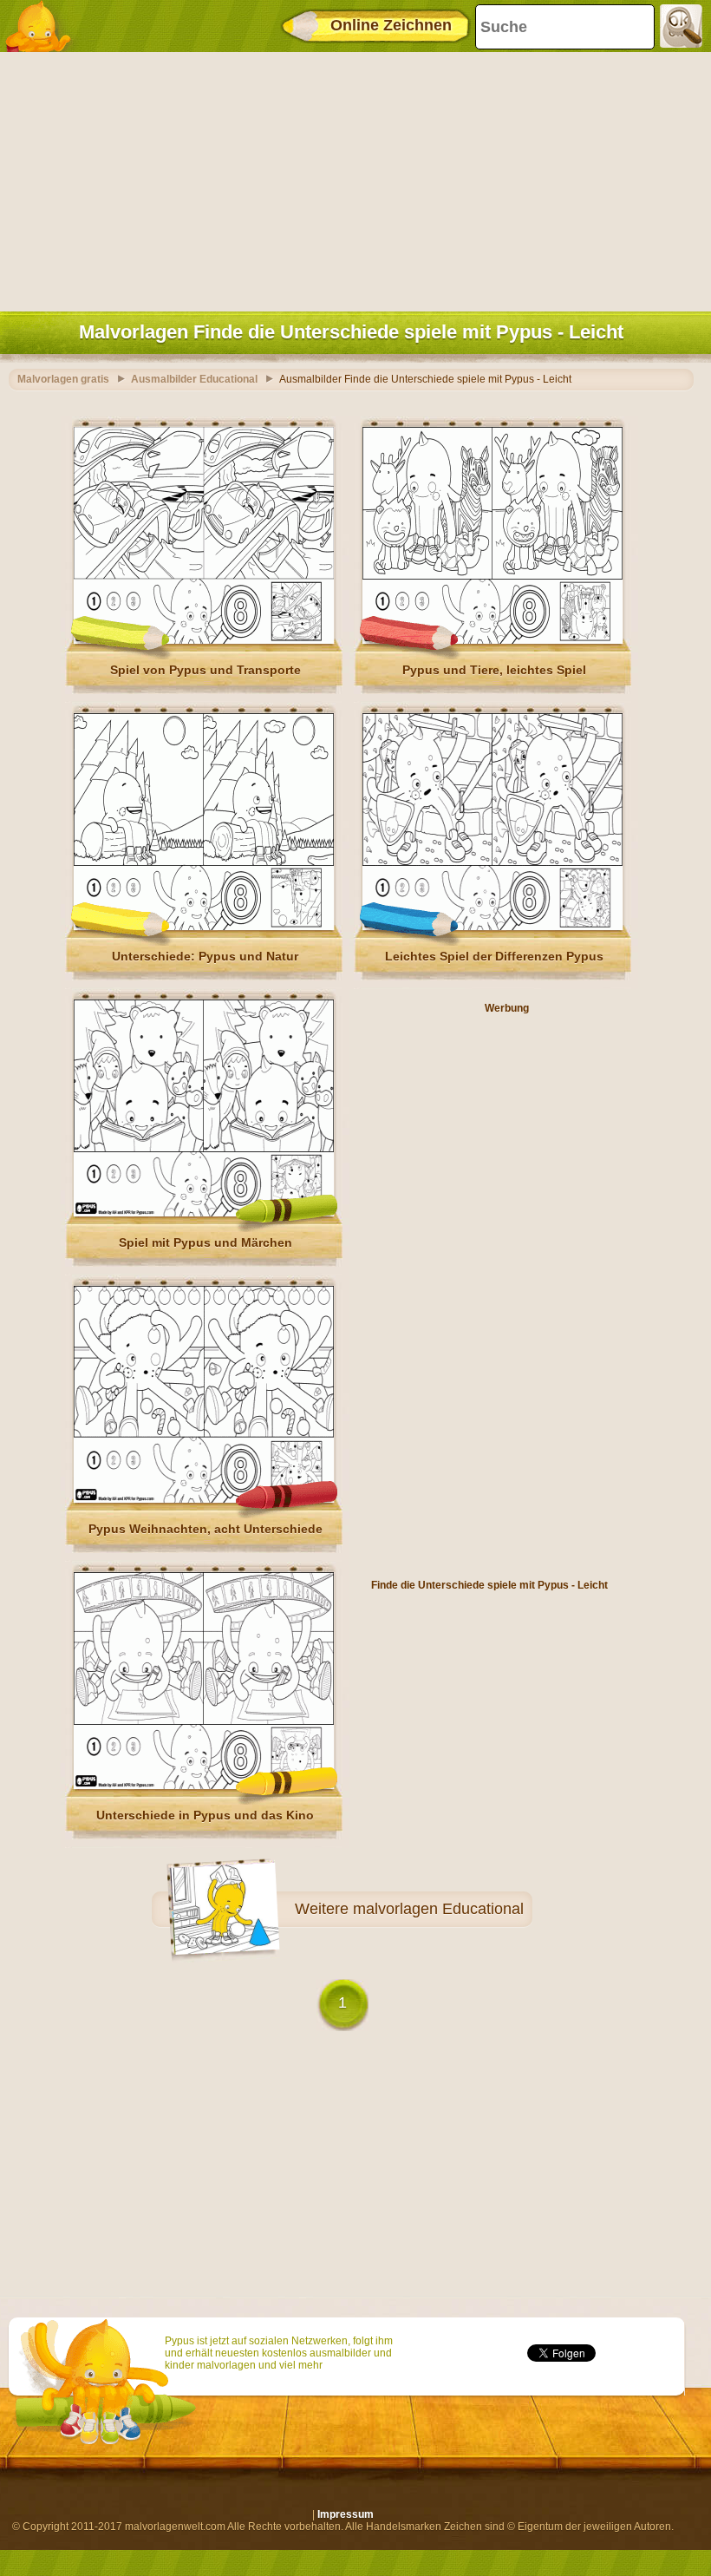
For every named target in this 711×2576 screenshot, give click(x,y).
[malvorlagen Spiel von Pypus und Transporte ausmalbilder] (204, 640)
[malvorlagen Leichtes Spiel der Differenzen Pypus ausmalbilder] (492, 927)
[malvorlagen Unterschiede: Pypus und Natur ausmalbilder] (204, 927)
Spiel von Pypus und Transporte (205, 670)
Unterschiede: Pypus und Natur (205, 956)
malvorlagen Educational (438, 1909)
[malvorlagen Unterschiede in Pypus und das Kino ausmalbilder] (204, 1786)
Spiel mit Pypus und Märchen (205, 1242)
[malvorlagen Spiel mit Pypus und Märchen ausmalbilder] (204, 1213)
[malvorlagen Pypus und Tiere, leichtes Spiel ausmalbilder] (492, 640)
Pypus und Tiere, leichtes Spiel (494, 670)
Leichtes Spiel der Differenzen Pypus (494, 956)
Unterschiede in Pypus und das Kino (205, 1815)
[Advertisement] (351, 178)
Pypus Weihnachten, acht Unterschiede (205, 1529)
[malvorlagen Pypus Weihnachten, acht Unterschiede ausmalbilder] (204, 1499)
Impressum (346, 2514)
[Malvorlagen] (43, 26)
